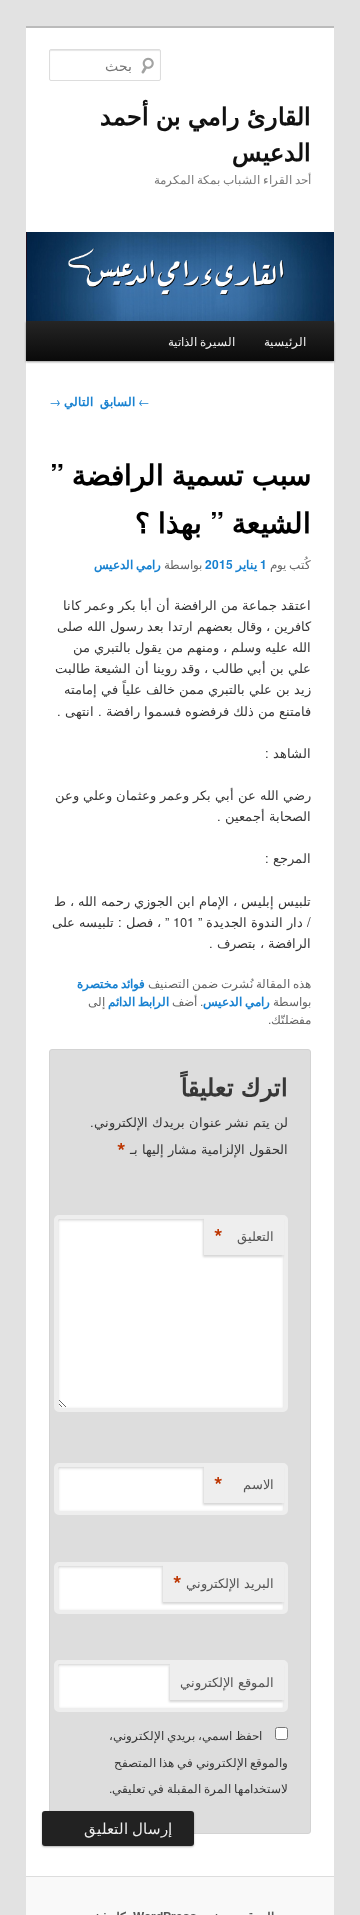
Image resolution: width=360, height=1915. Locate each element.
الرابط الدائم (138, 1001)
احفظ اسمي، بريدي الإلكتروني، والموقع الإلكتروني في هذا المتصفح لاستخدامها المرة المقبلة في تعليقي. (198, 1761)
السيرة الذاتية (201, 340)
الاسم (244, 1484)
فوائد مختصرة (111, 983)
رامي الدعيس (127, 564)
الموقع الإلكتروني (227, 1681)
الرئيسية (285, 340)
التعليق (244, 1236)
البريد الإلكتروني (223, 1583)
